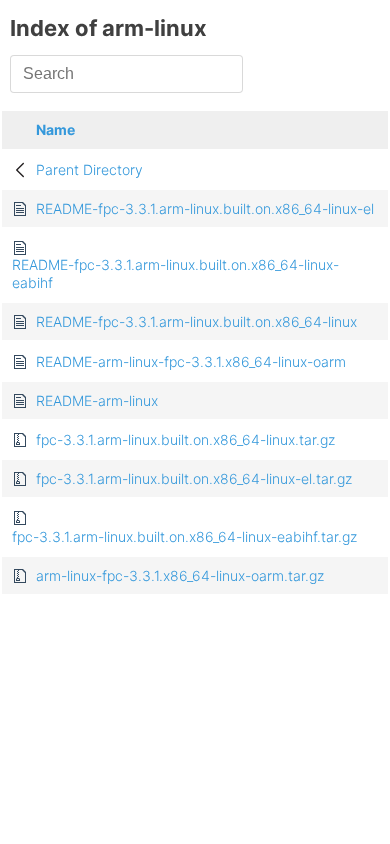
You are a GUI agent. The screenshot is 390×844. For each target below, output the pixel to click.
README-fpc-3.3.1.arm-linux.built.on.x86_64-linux (196, 321)
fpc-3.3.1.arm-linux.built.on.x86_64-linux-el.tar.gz (194, 478)
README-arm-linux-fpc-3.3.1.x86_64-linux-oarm (191, 361)
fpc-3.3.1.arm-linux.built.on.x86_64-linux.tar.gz (185, 439)
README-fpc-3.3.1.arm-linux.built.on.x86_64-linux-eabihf (175, 273)
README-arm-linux (97, 400)
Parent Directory (89, 169)
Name (55, 129)
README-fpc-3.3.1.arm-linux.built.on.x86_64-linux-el (205, 208)
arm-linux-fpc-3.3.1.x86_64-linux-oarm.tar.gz (180, 575)
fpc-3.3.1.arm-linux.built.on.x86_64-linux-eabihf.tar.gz (184, 536)
